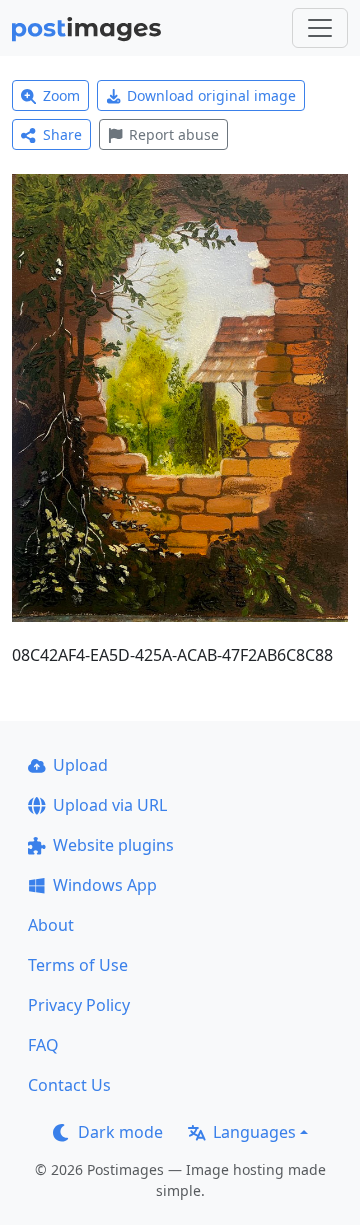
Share (62, 134)
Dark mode (120, 1132)
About (51, 925)
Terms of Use (78, 965)
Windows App (105, 885)
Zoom (61, 95)
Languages (254, 1132)
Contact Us (69, 1085)
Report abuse (174, 134)
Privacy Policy (79, 1005)
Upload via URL (110, 805)
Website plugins (113, 845)
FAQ (43, 1045)
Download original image (211, 95)
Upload (80, 765)
